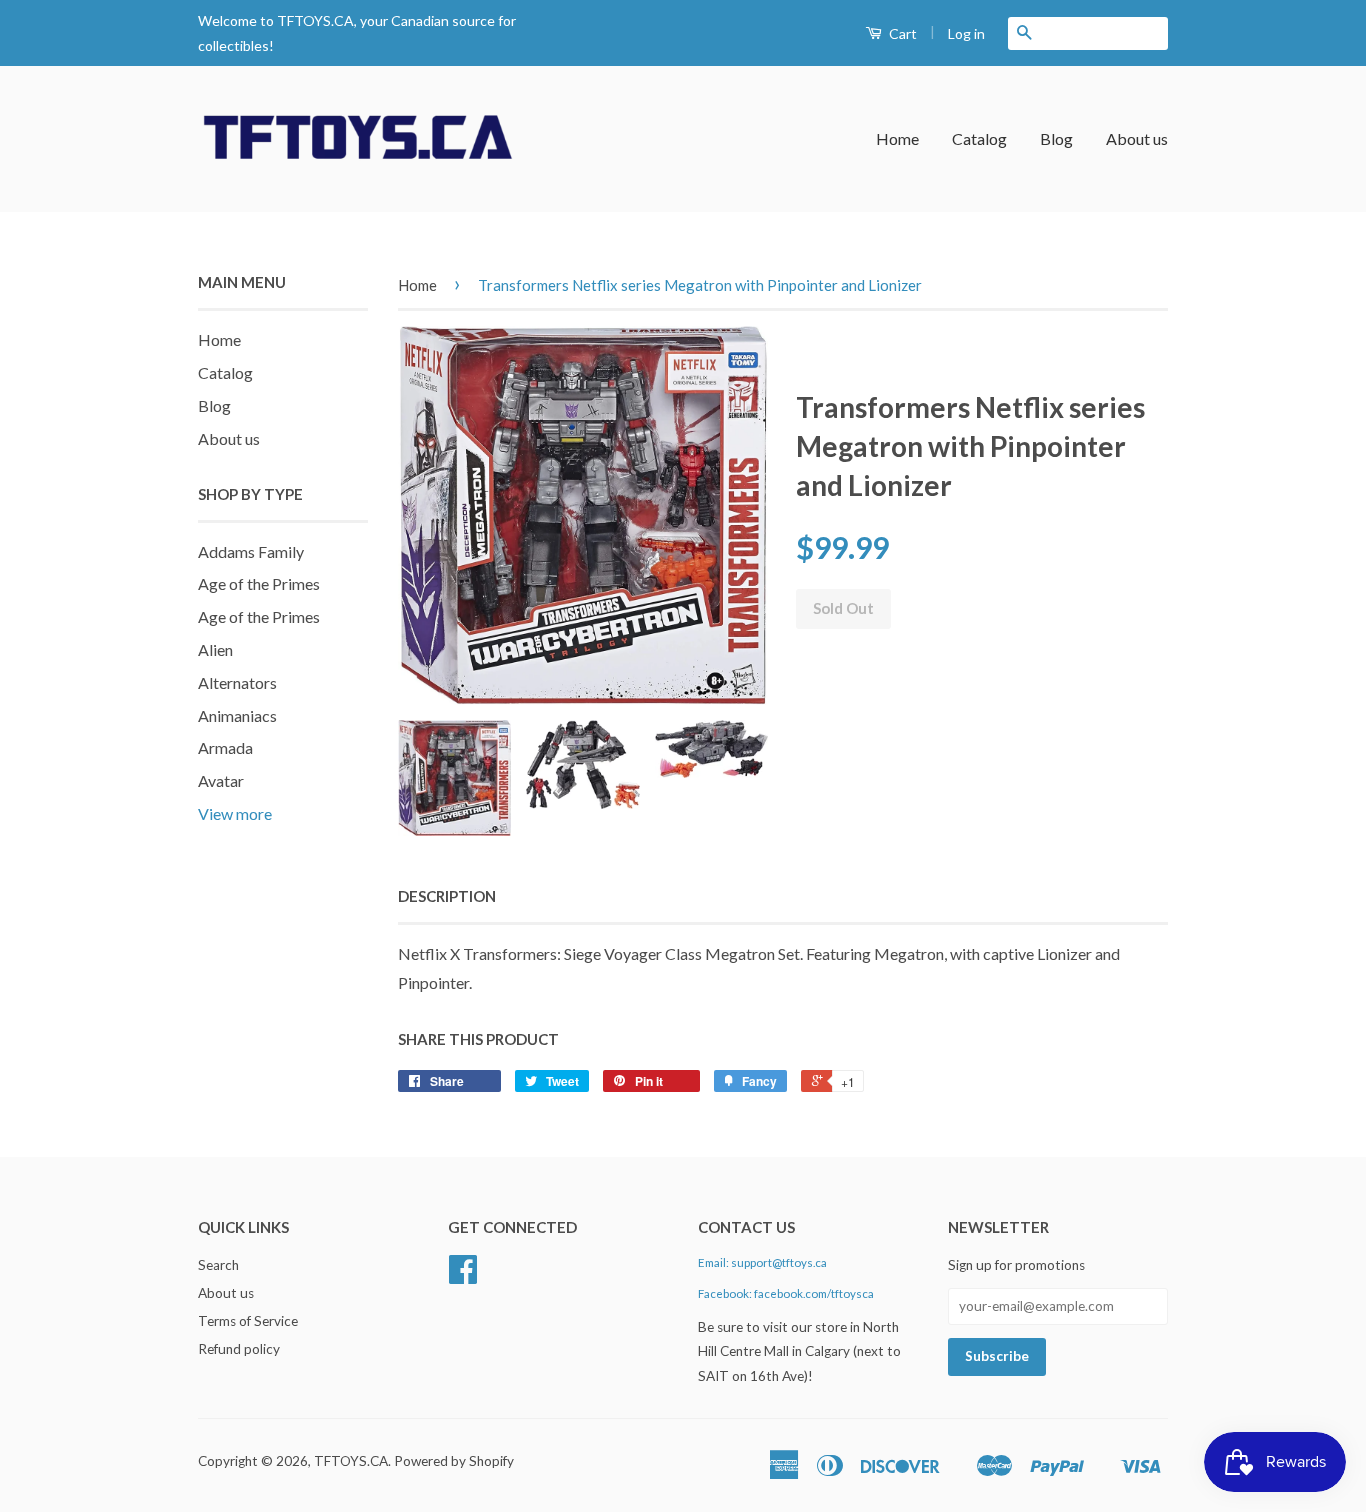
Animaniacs (237, 715)
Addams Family (251, 551)
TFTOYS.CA (351, 1461)
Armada (225, 747)
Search (218, 1265)
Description (447, 896)
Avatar (221, 780)
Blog (1056, 138)
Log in (966, 33)
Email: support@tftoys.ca (762, 1262)
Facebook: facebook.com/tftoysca (786, 1293)
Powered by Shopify (454, 1461)
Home (897, 138)
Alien (215, 649)
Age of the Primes (259, 583)
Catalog (979, 138)
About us (1137, 138)
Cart (901, 33)
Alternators (237, 682)
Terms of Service (248, 1321)
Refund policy (239, 1349)
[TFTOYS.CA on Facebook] (463, 1276)
